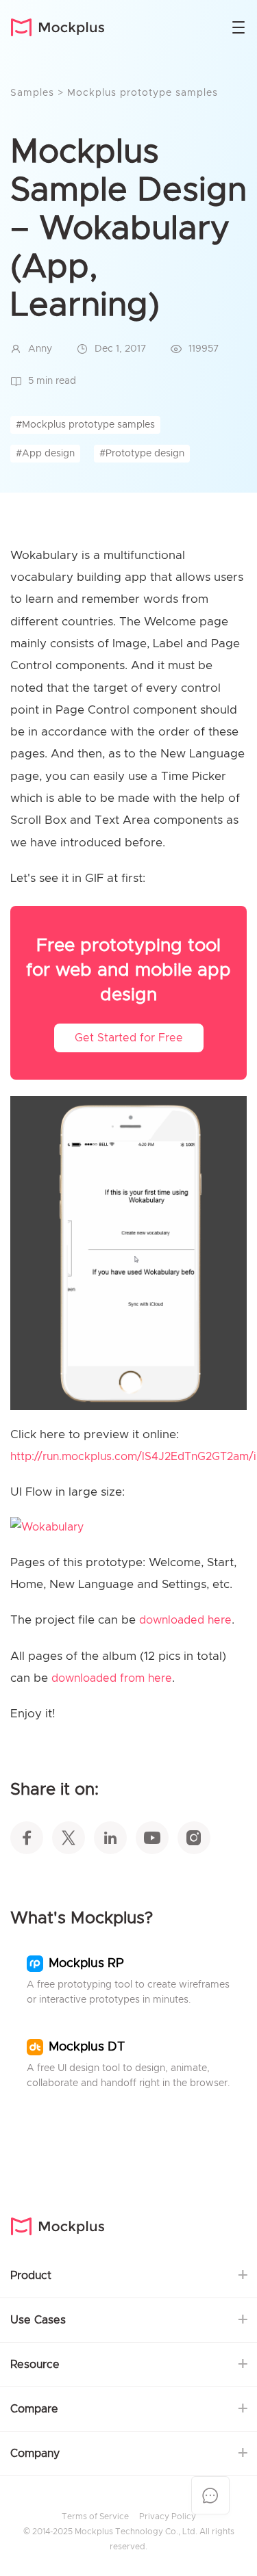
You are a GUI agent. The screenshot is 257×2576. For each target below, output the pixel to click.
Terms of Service (95, 2516)
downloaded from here (112, 1678)
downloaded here (185, 1620)
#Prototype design (142, 454)
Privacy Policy (168, 2516)
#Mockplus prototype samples (85, 425)
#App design (45, 454)
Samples (34, 93)
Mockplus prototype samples (143, 93)
